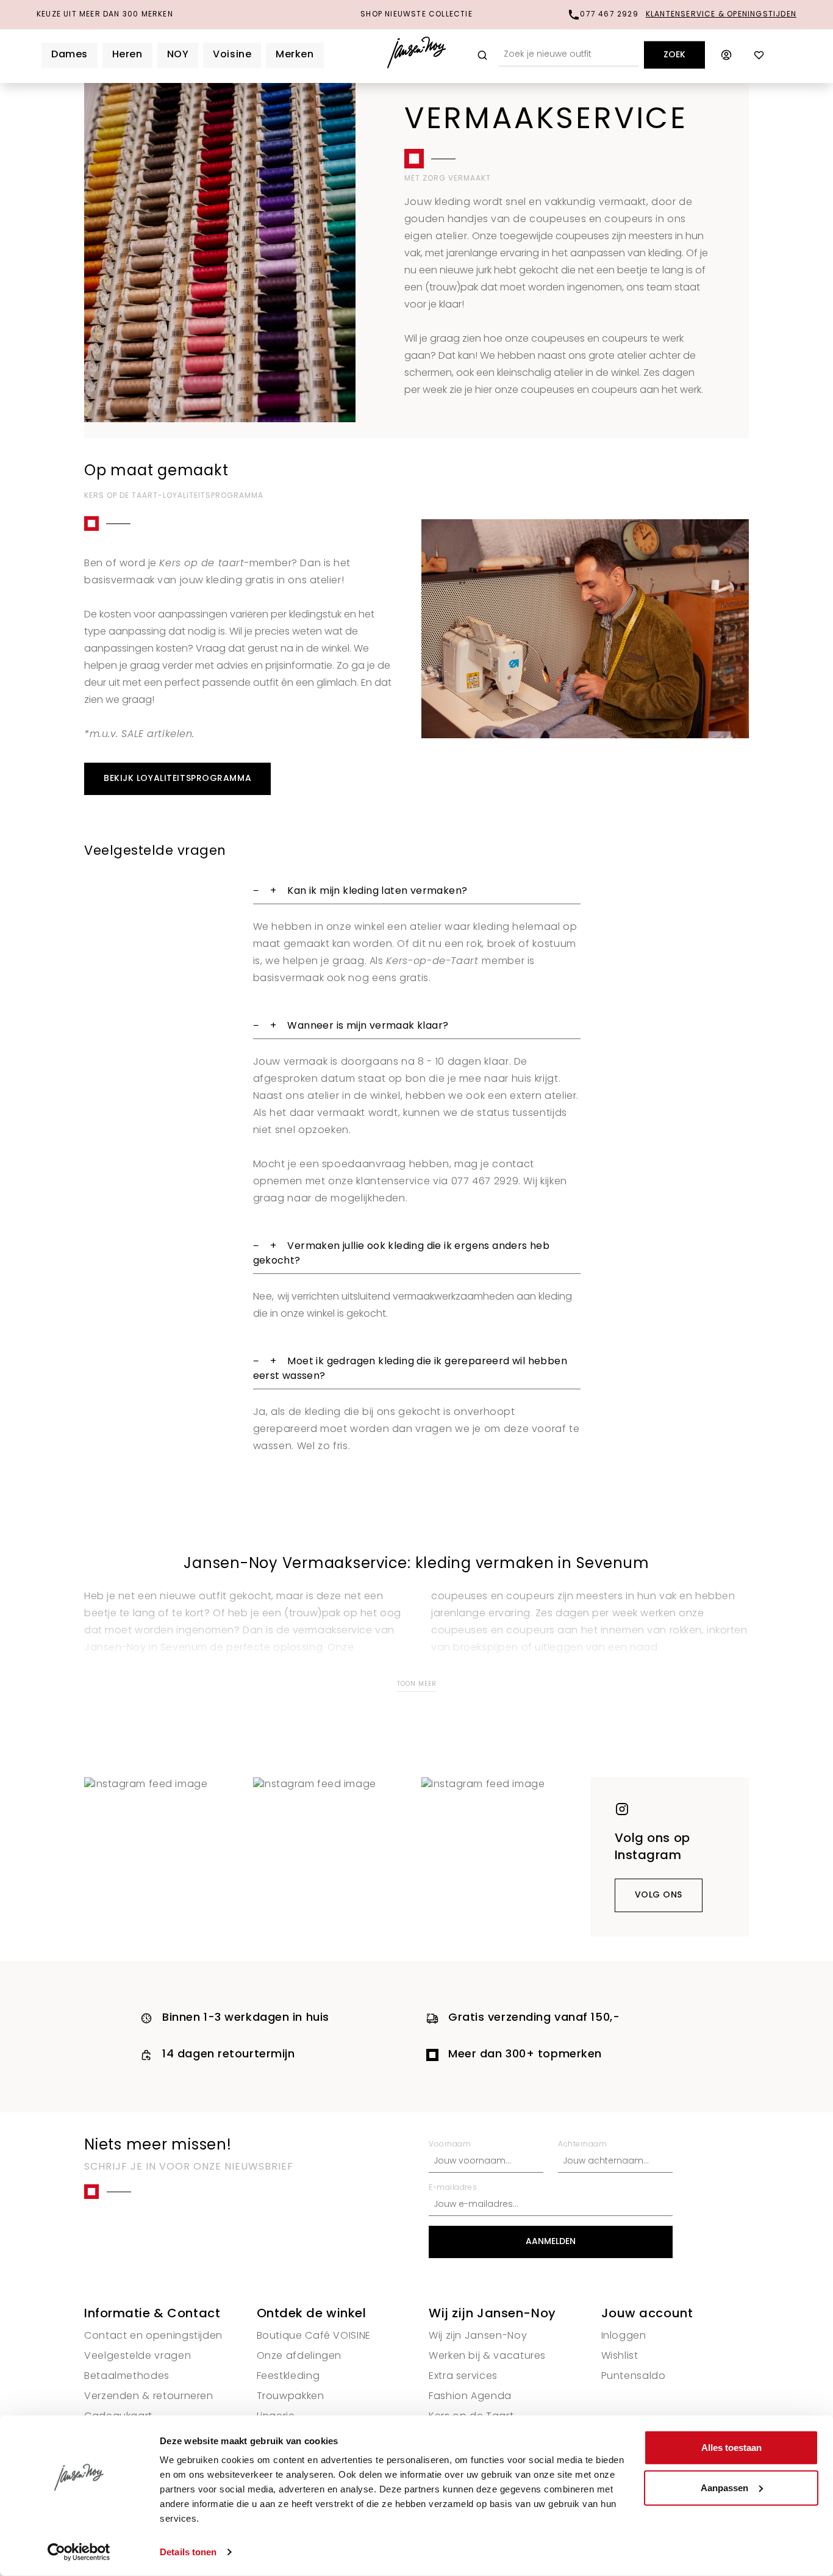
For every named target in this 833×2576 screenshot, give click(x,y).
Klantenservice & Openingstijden (721, 15)
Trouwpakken (291, 2397)
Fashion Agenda (470, 2397)
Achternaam (583, 2145)
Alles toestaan (731, 2448)
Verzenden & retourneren (149, 2397)
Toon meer (417, 1684)
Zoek (674, 55)
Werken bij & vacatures (487, 2356)
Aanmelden (551, 2242)
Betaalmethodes (127, 2376)
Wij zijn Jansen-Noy (492, 2314)
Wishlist (620, 2356)
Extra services (463, 2376)
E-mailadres (453, 2188)
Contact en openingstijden (153, 2336)
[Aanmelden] (726, 55)
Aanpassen (724, 2487)
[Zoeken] (482, 55)
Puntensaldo (634, 2376)
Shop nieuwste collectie (416, 15)
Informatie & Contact (152, 2314)
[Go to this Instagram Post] (164, 1857)
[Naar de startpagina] (417, 55)
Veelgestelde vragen (138, 2356)
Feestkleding (288, 2376)
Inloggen (624, 2336)
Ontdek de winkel (312, 2314)
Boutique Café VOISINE (314, 2336)
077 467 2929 (609, 15)
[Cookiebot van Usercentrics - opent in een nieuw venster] (79, 2552)
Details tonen (188, 2552)
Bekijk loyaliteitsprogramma (177, 779)
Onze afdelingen (299, 2356)
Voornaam (450, 2145)
